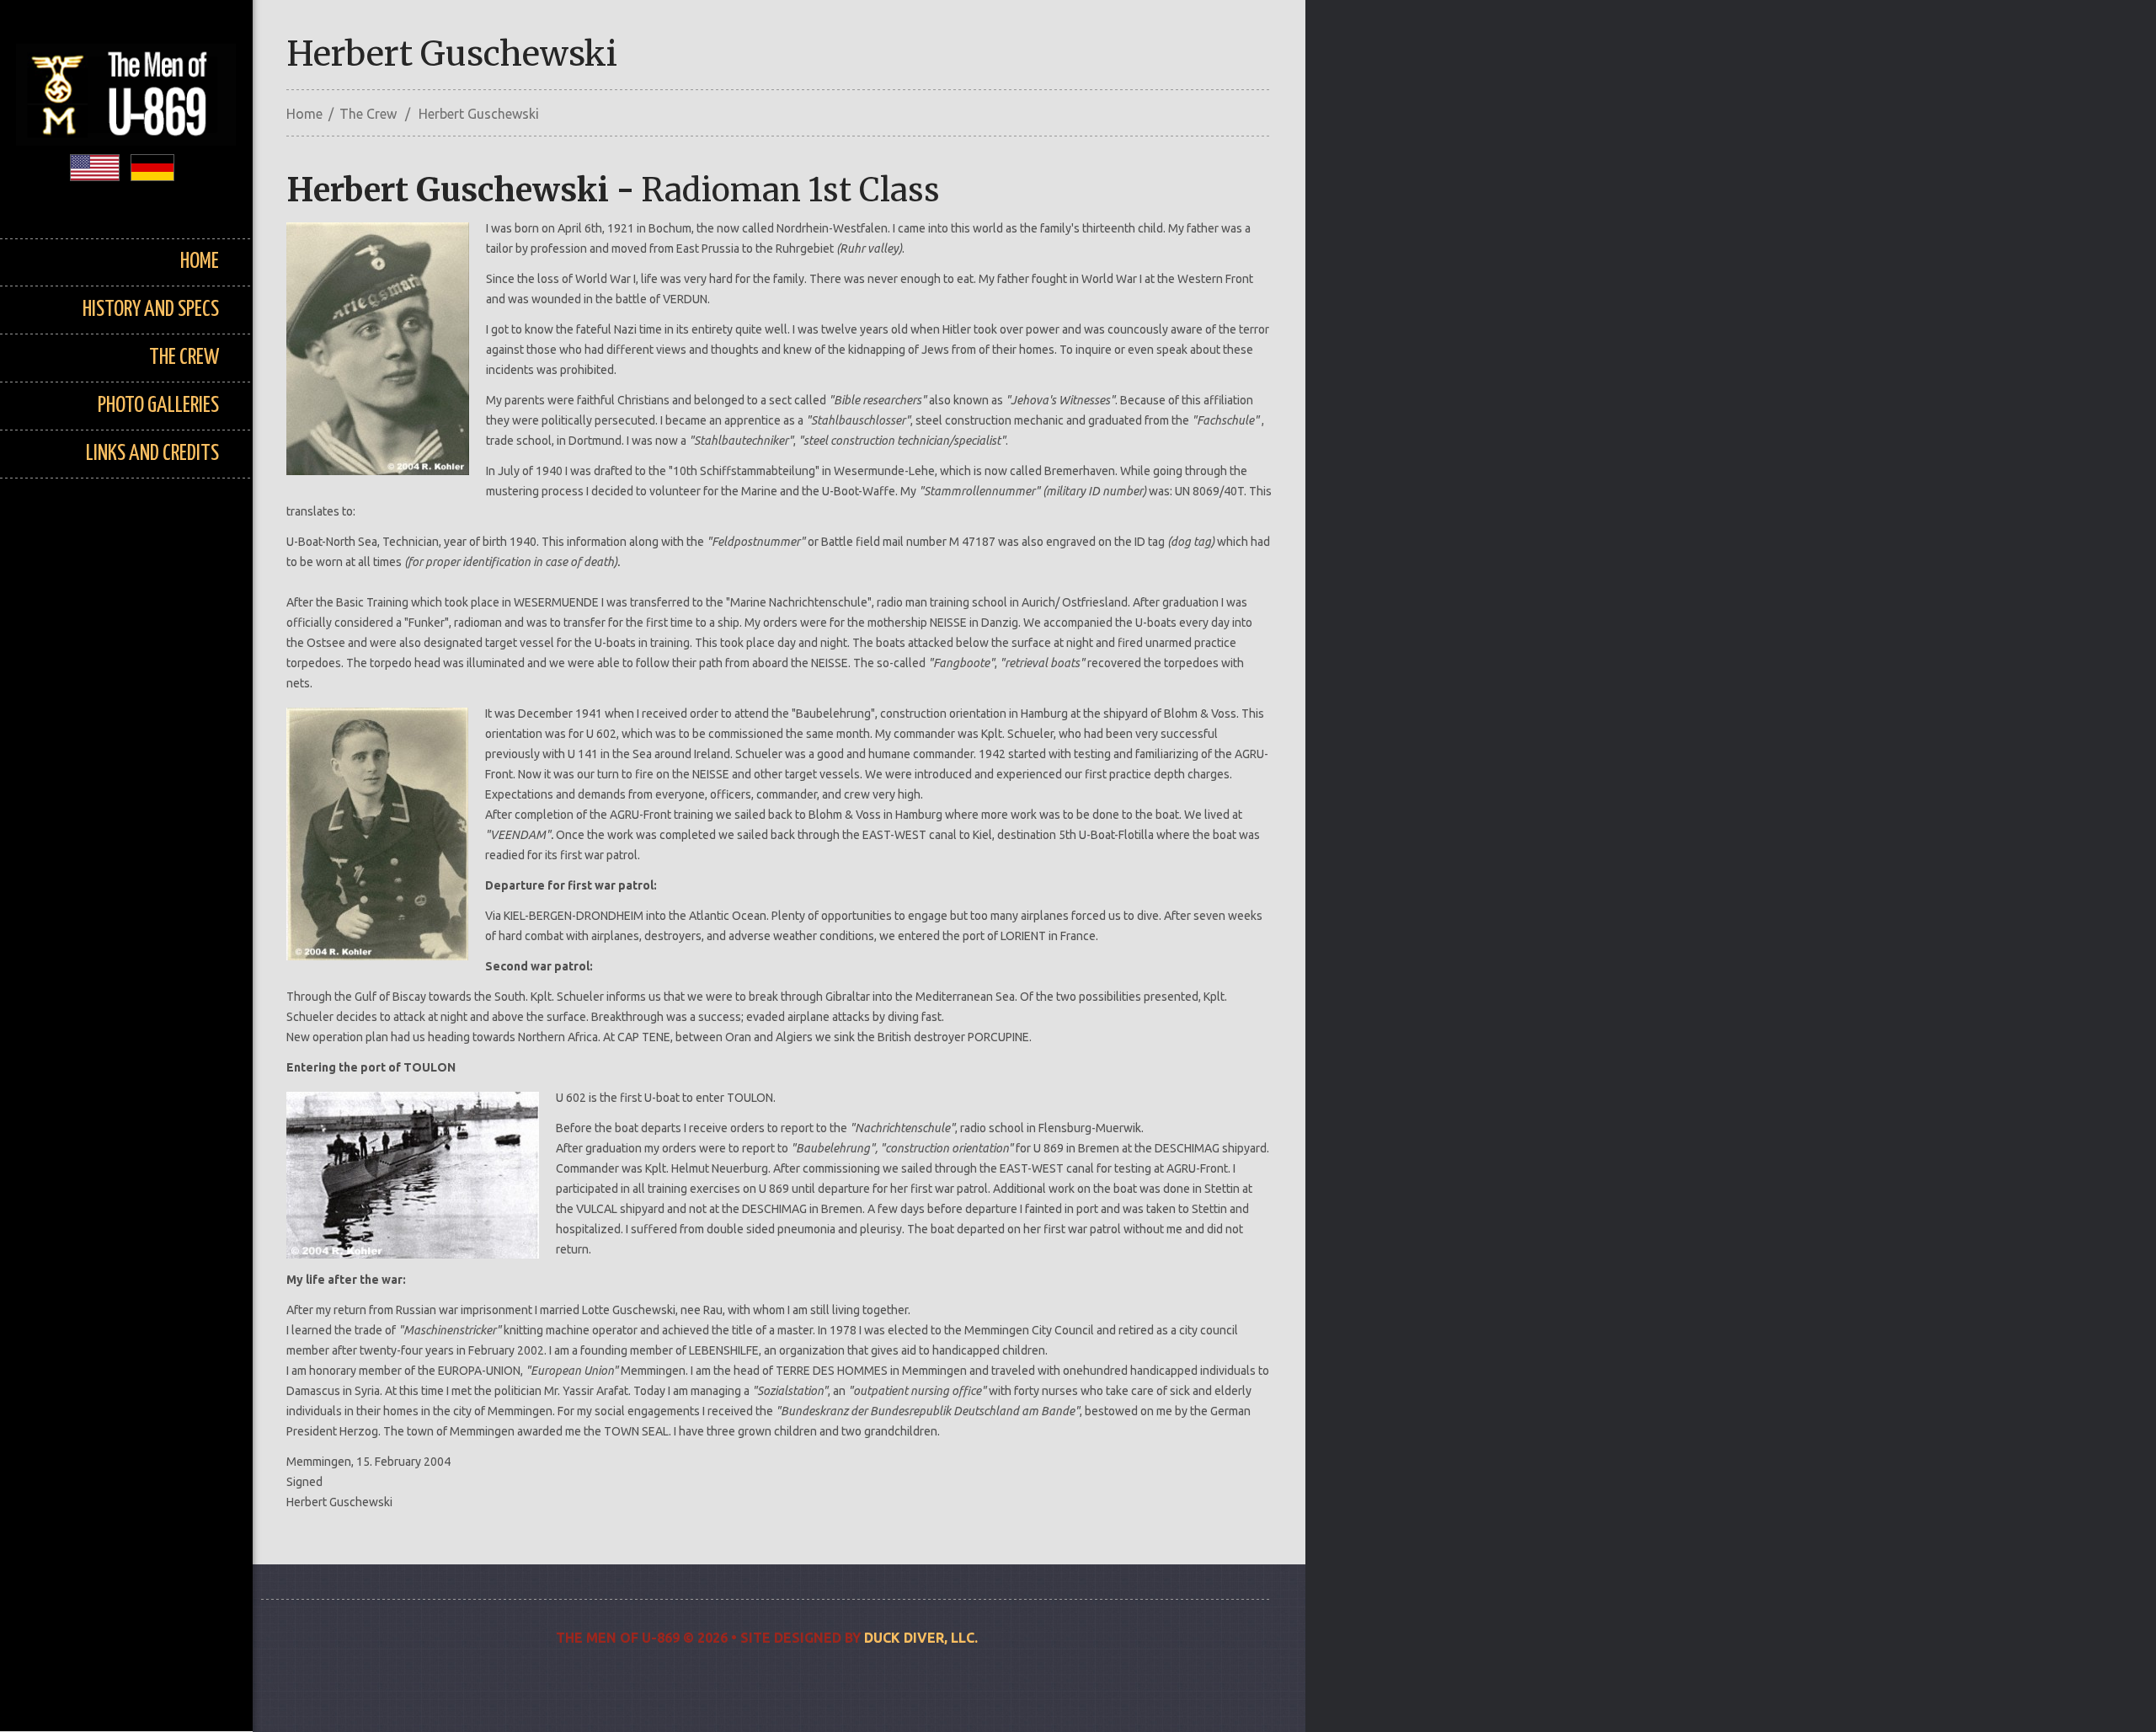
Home (200, 262)
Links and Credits (152, 454)
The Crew (184, 358)
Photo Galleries (158, 406)
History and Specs (151, 310)
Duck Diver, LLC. (921, 1638)
